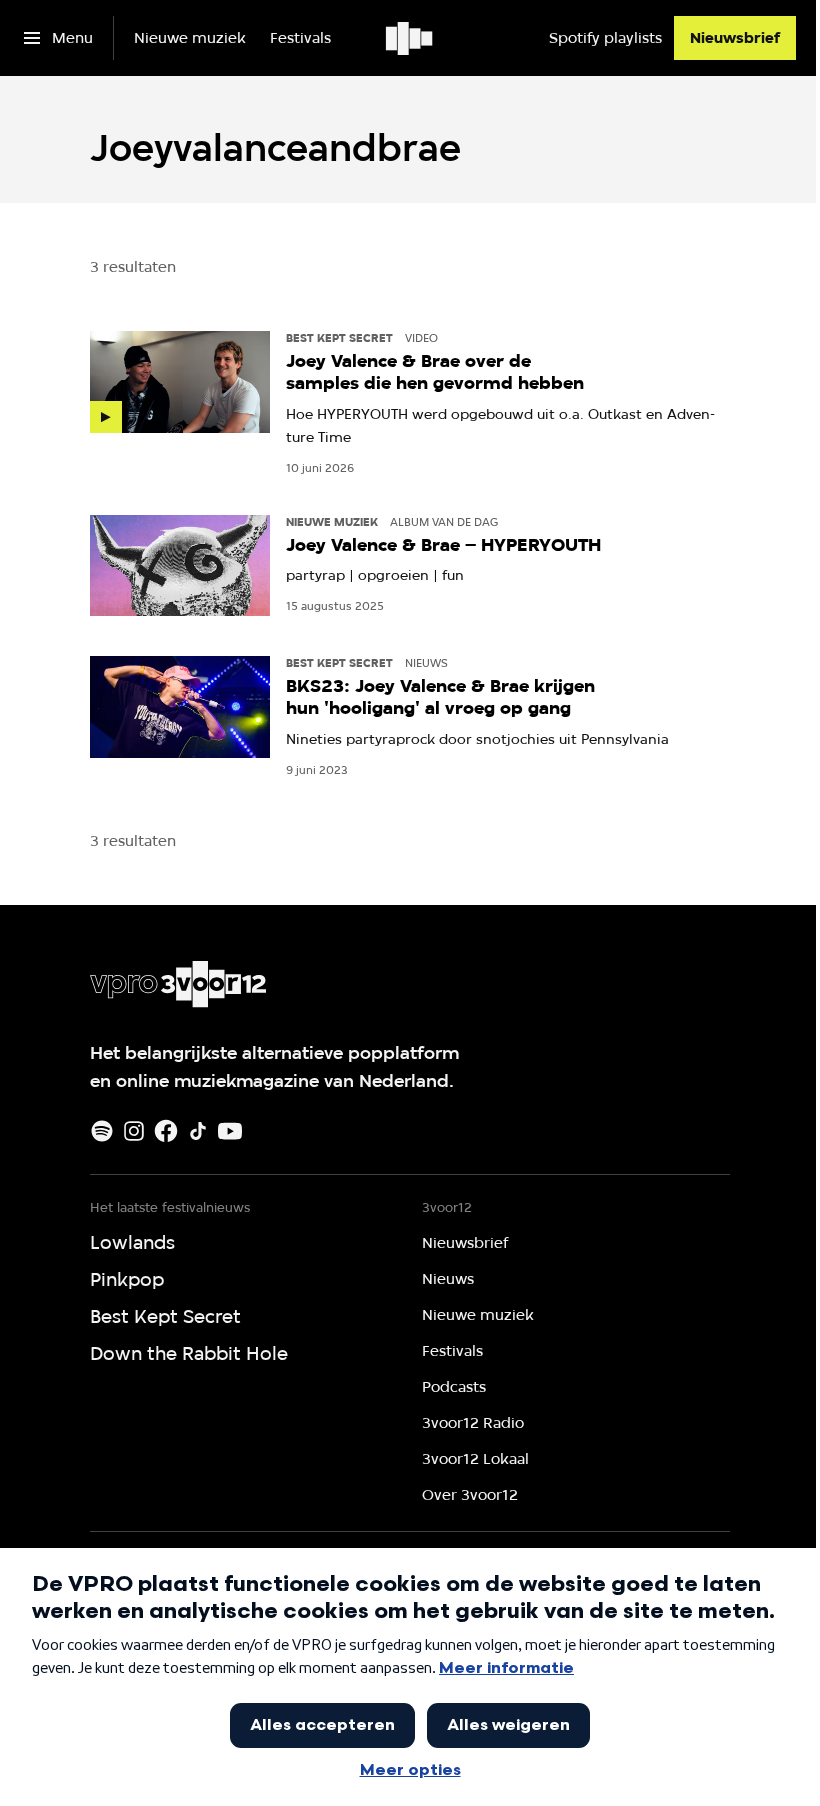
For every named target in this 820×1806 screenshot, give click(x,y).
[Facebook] (166, 1131)
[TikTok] (198, 1131)
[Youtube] (230, 1131)
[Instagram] (134, 1131)
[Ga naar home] (410, 38)
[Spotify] (102, 1131)
